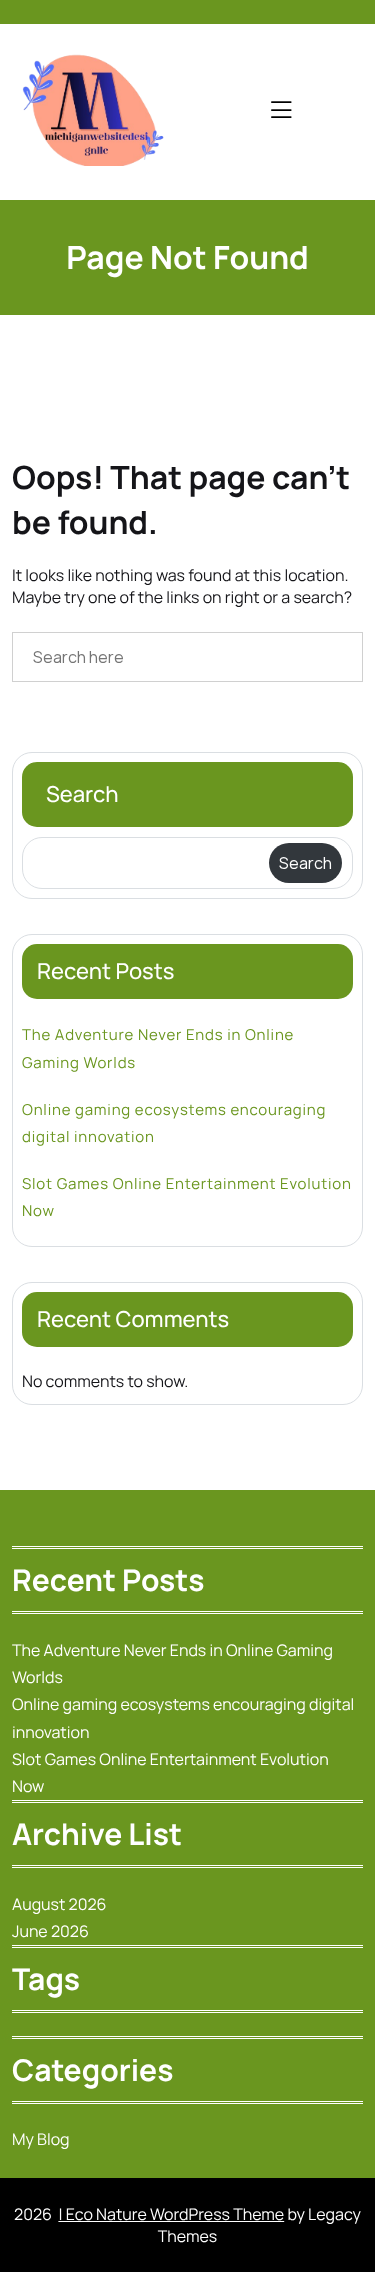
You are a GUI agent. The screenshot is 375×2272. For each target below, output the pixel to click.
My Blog (41, 2139)
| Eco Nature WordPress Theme (171, 2214)
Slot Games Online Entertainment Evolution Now (187, 1197)
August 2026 (59, 1904)
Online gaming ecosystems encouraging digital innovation (174, 1123)
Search (82, 794)
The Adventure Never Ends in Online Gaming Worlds (158, 1048)
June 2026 (50, 1931)
